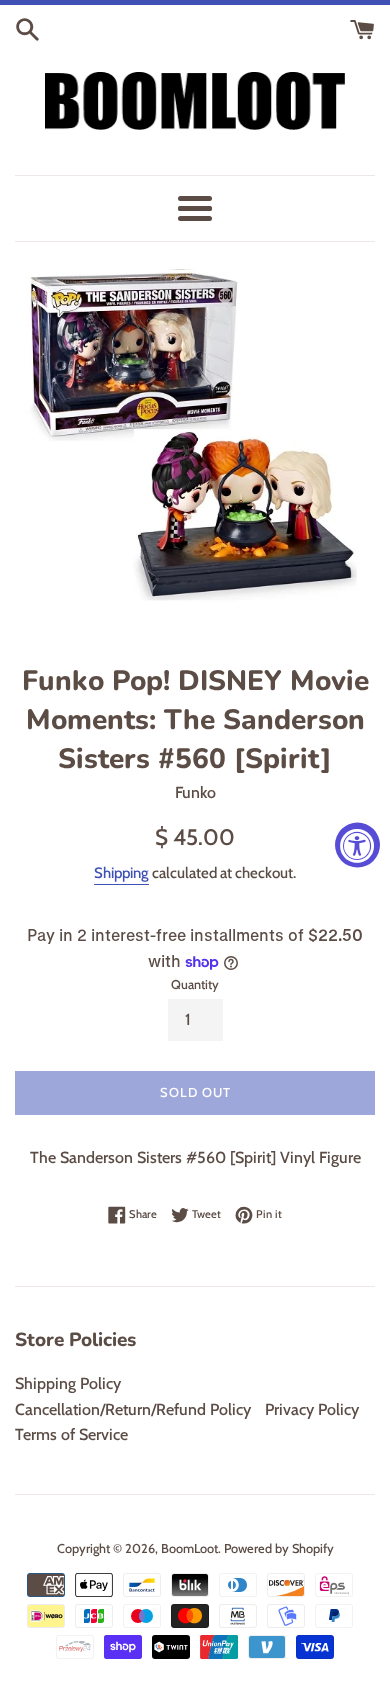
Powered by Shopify (279, 1548)
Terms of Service (71, 1434)
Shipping (121, 873)
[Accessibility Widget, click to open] (357, 844)
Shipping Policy (68, 1383)
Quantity (195, 984)
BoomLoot (189, 1548)
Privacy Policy (312, 1409)
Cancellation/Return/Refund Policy (133, 1409)
